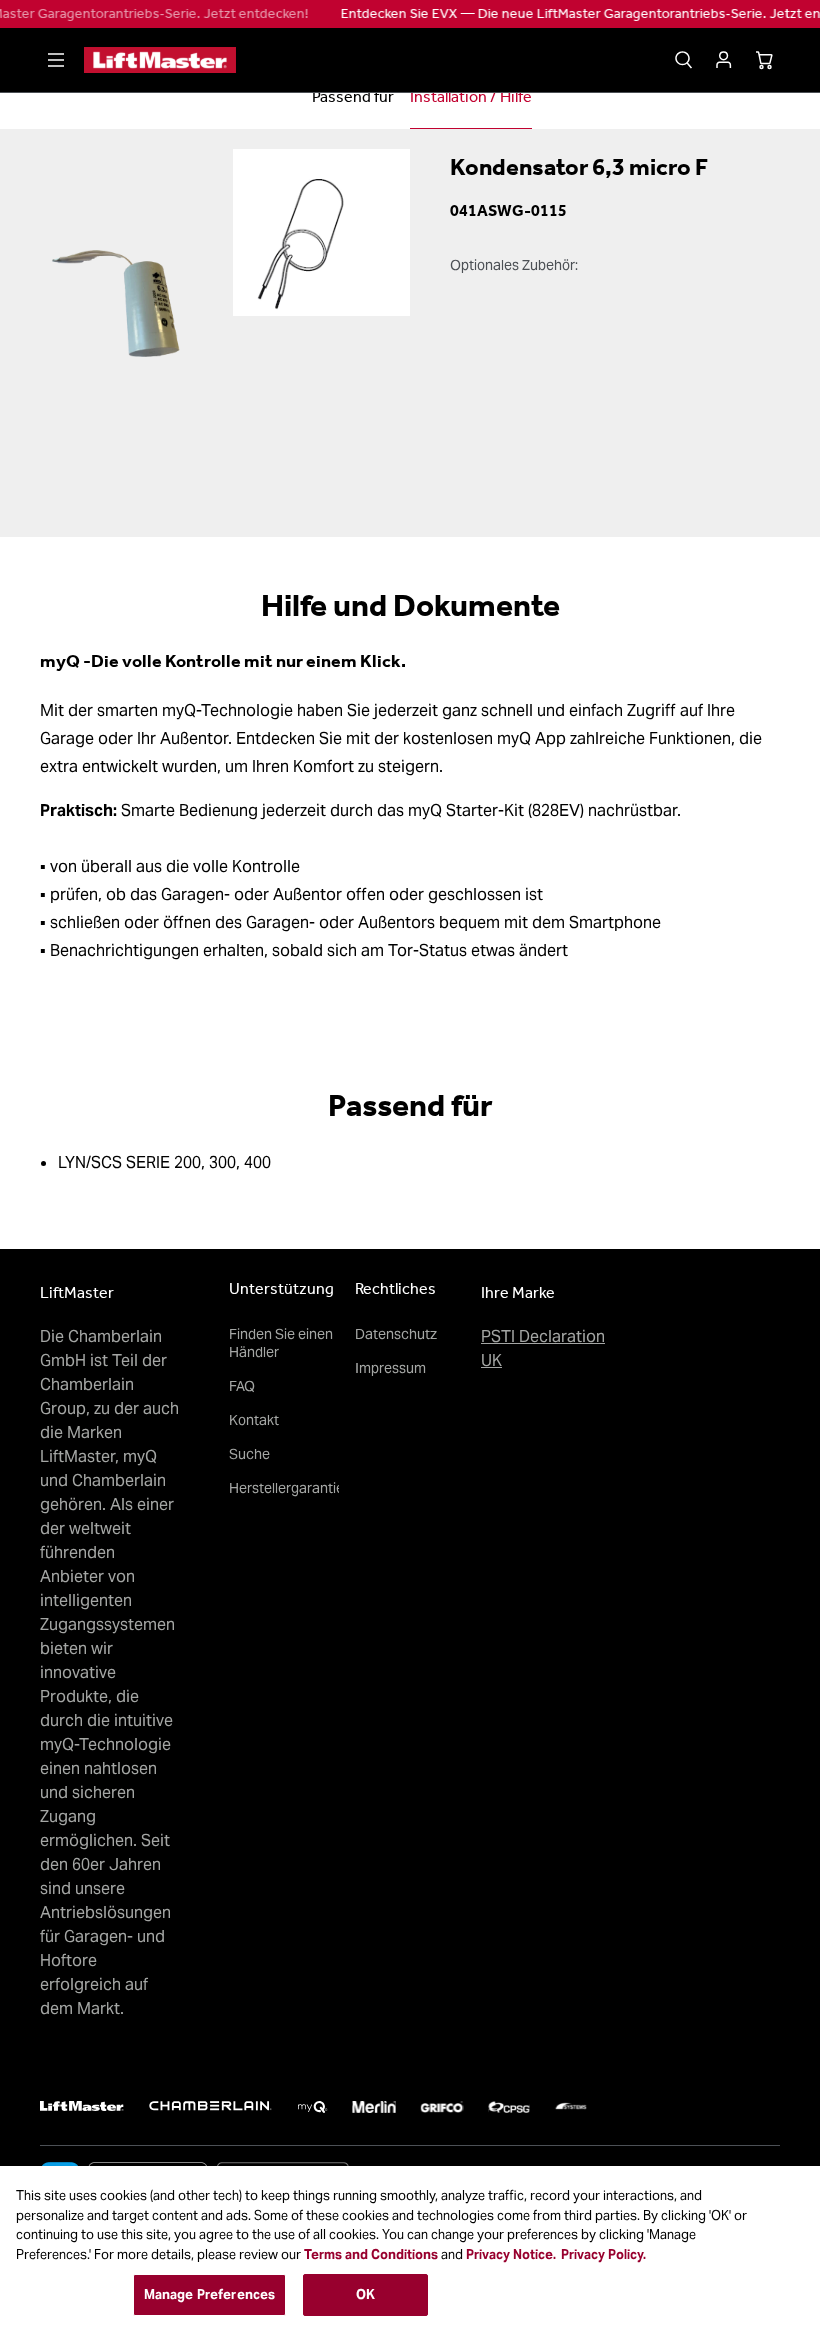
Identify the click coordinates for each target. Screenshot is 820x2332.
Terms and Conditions (371, 2254)
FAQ (242, 1386)
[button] (56, 60)
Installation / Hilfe (471, 96)
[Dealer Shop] (724, 60)
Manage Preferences (209, 2294)
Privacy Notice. (511, 2254)
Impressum (390, 1368)
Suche (249, 1454)
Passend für (353, 96)
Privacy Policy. (603, 2254)
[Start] (160, 60)
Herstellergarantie (286, 1488)
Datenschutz (396, 1334)
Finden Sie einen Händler (281, 1343)
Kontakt (254, 1420)
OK (365, 2294)
